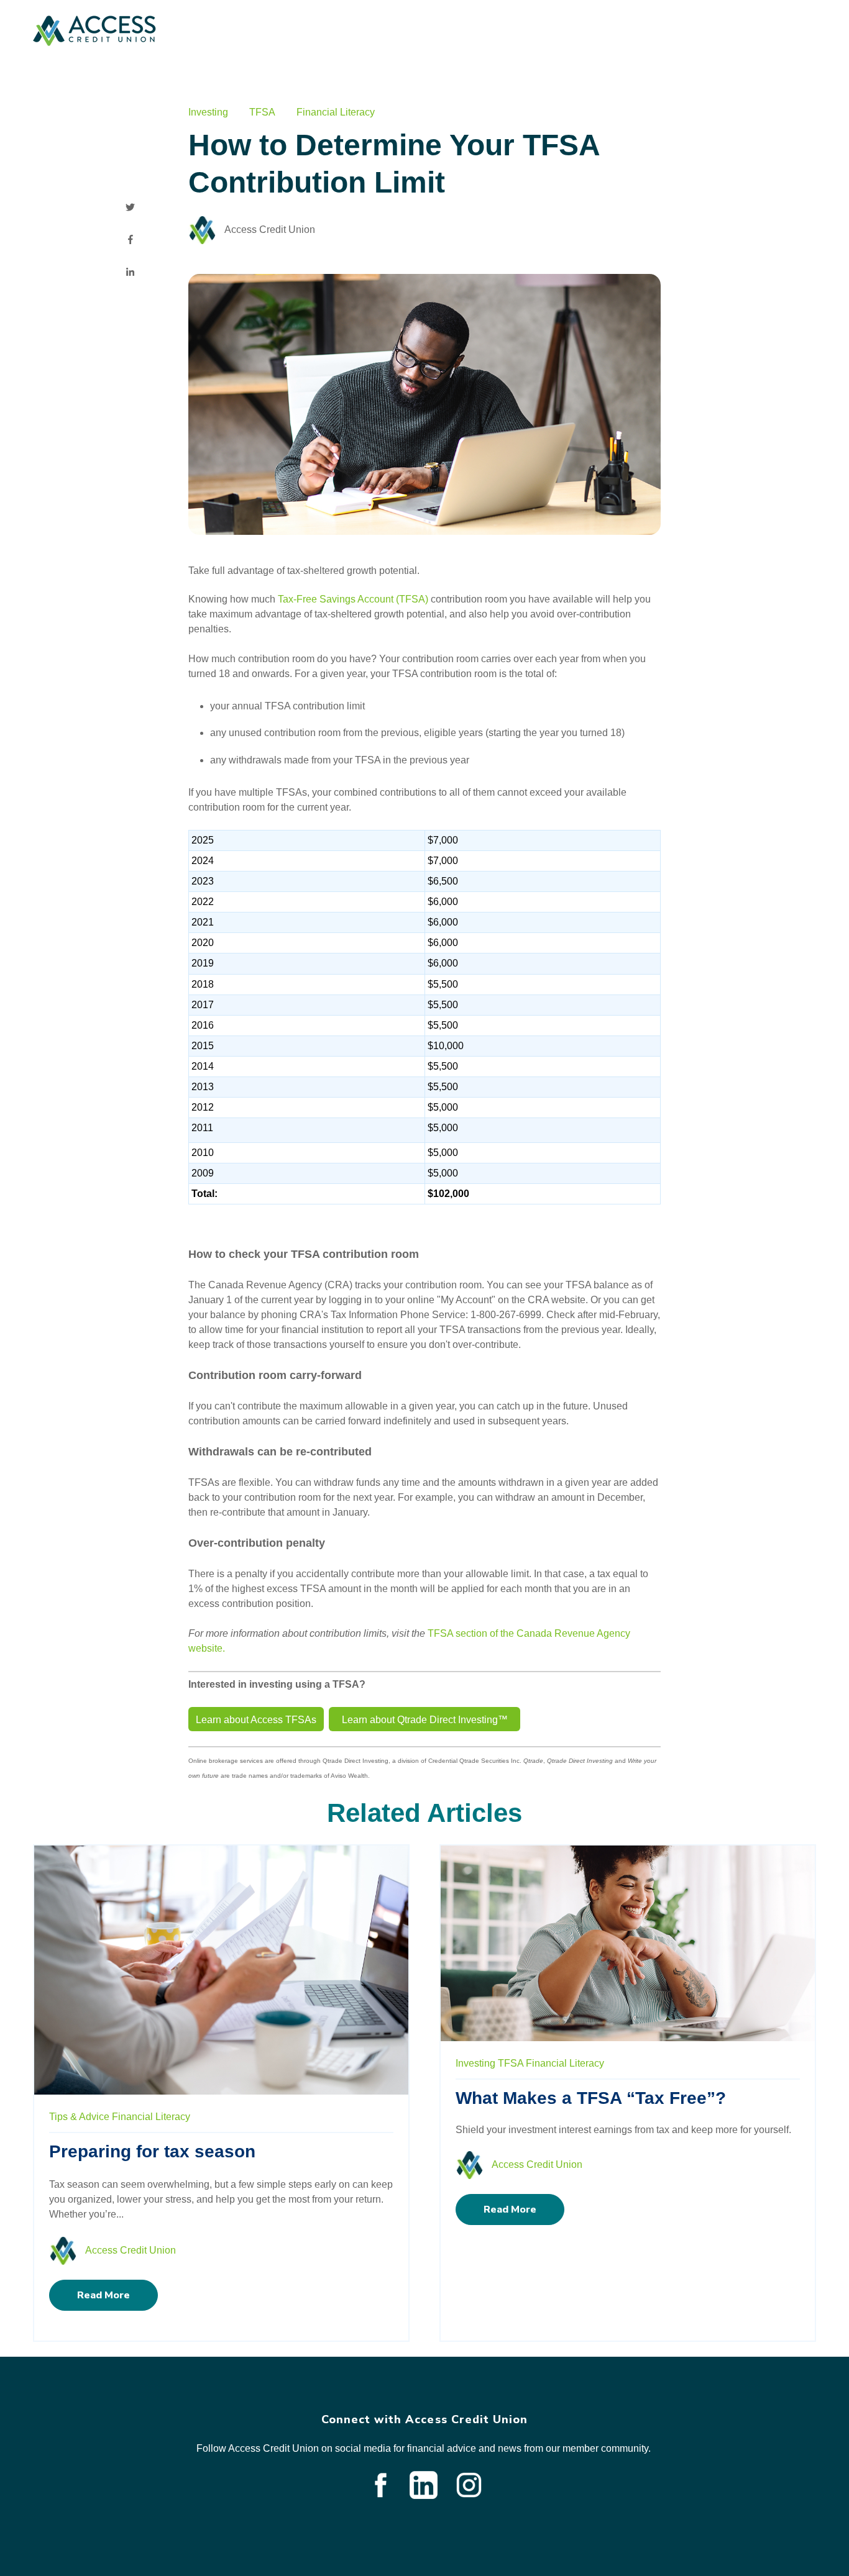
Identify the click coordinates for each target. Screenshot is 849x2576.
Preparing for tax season (152, 2151)
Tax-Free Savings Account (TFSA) (353, 599)
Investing (208, 112)
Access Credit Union (270, 230)
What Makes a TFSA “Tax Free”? (591, 2098)
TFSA (262, 112)
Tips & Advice (79, 2117)
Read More (103, 2295)
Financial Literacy (336, 112)
